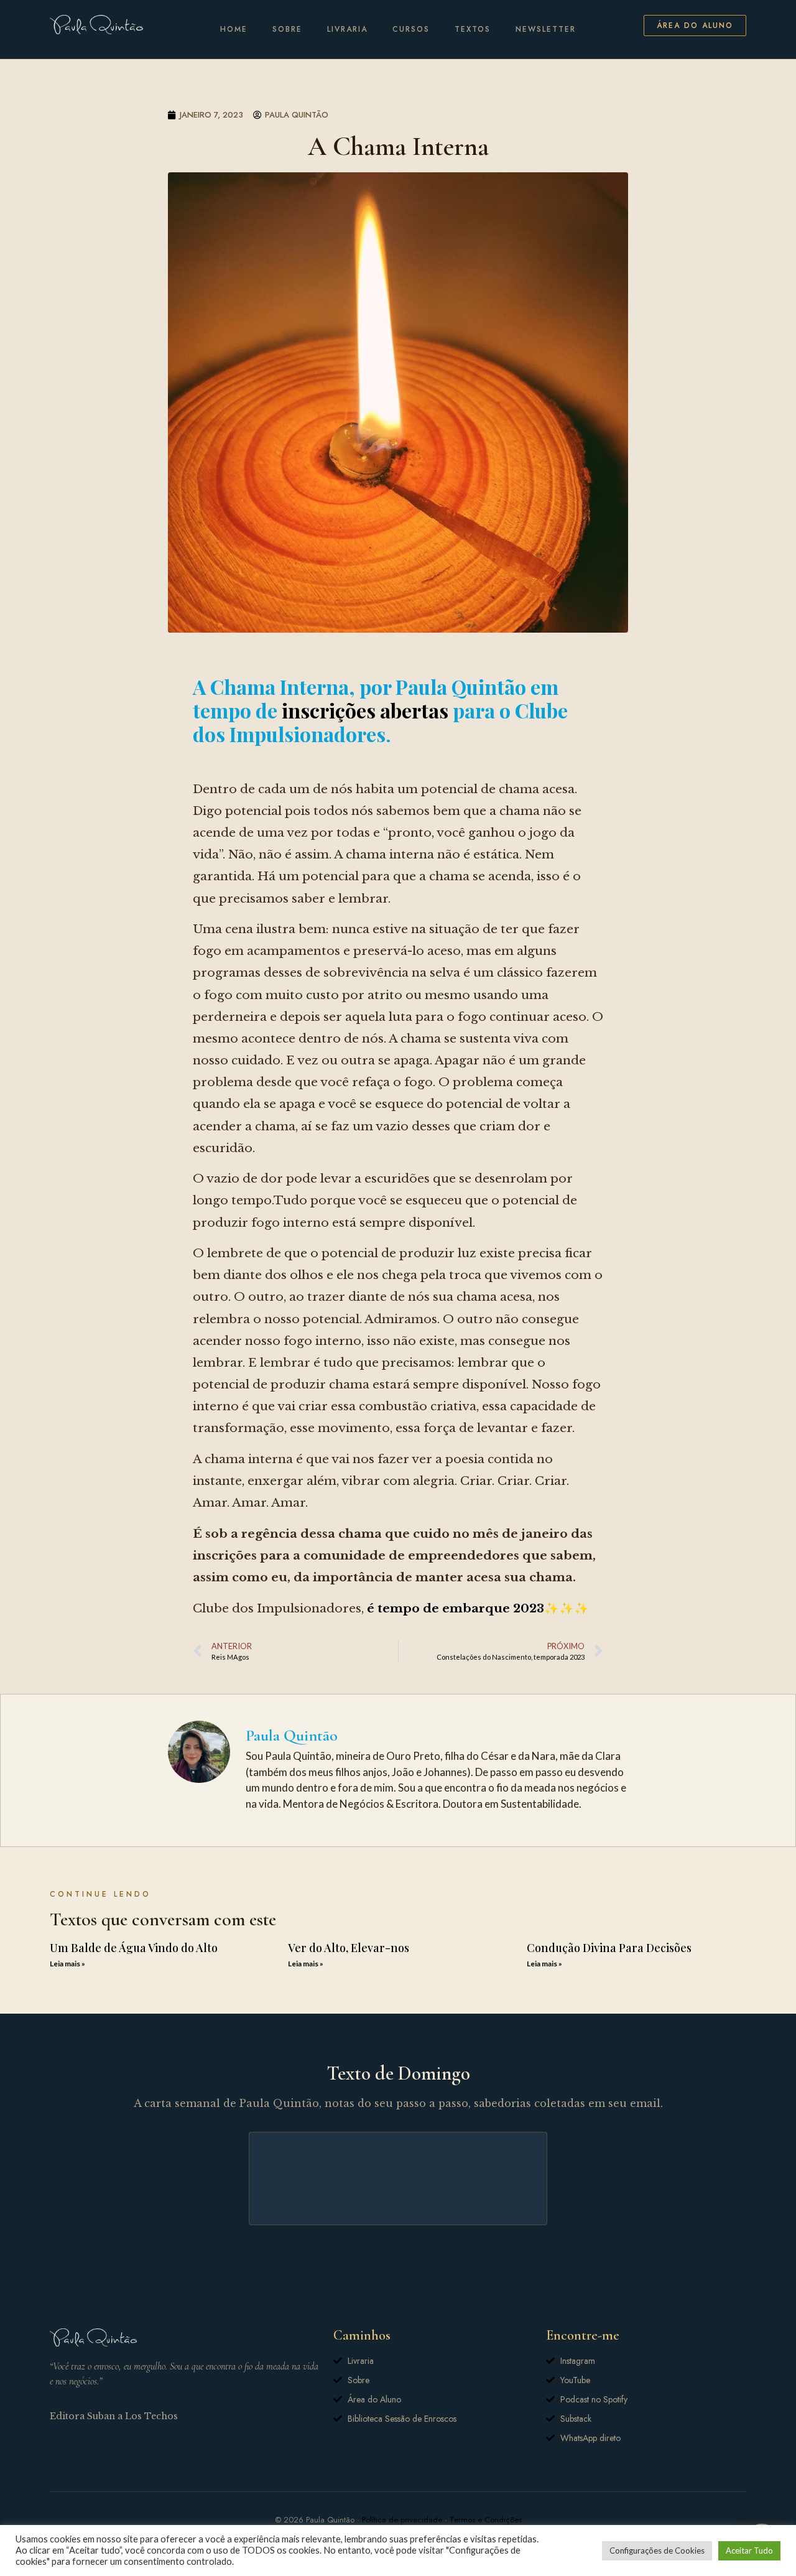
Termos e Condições (486, 2520)
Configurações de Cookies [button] (657, 2550)
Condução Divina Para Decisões (609, 1948)
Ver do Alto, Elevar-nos (349, 1948)
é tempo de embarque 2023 (456, 1608)
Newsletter (546, 29)
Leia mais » (67, 1964)
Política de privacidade (402, 2520)
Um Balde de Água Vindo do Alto (134, 1948)
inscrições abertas (365, 710)
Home (234, 29)
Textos (473, 29)
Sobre (287, 29)
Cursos (411, 29)
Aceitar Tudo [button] (749, 2550)
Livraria (347, 29)
